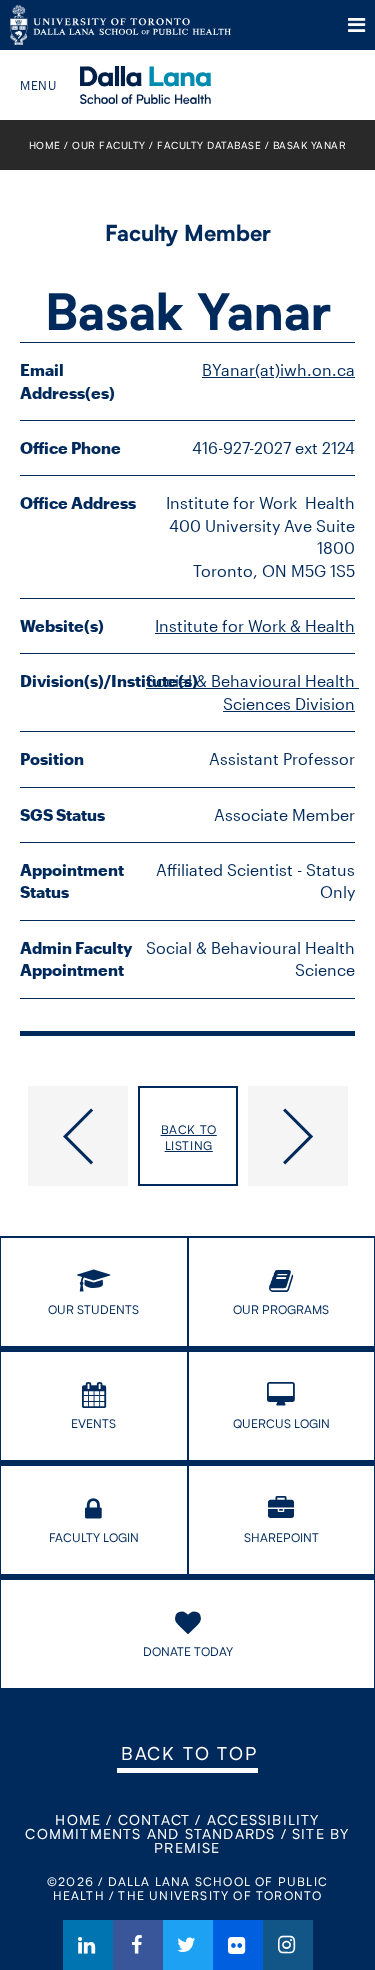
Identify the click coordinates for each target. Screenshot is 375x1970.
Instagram (288, 1945)
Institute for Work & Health (255, 625)
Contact (154, 1819)
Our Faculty (109, 145)
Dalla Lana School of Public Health (172, 85)
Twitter (188, 1945)
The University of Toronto (120, 25)
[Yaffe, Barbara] (74, 1136)
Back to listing (189, 1137)
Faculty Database (209, 145)
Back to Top (189, 1753)
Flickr (238, 1945)
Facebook (138, 1945)
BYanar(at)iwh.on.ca (278, 369)
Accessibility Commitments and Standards (172, 1826)
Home (45, 145)
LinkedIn (88, 1945)
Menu (356, 25)
